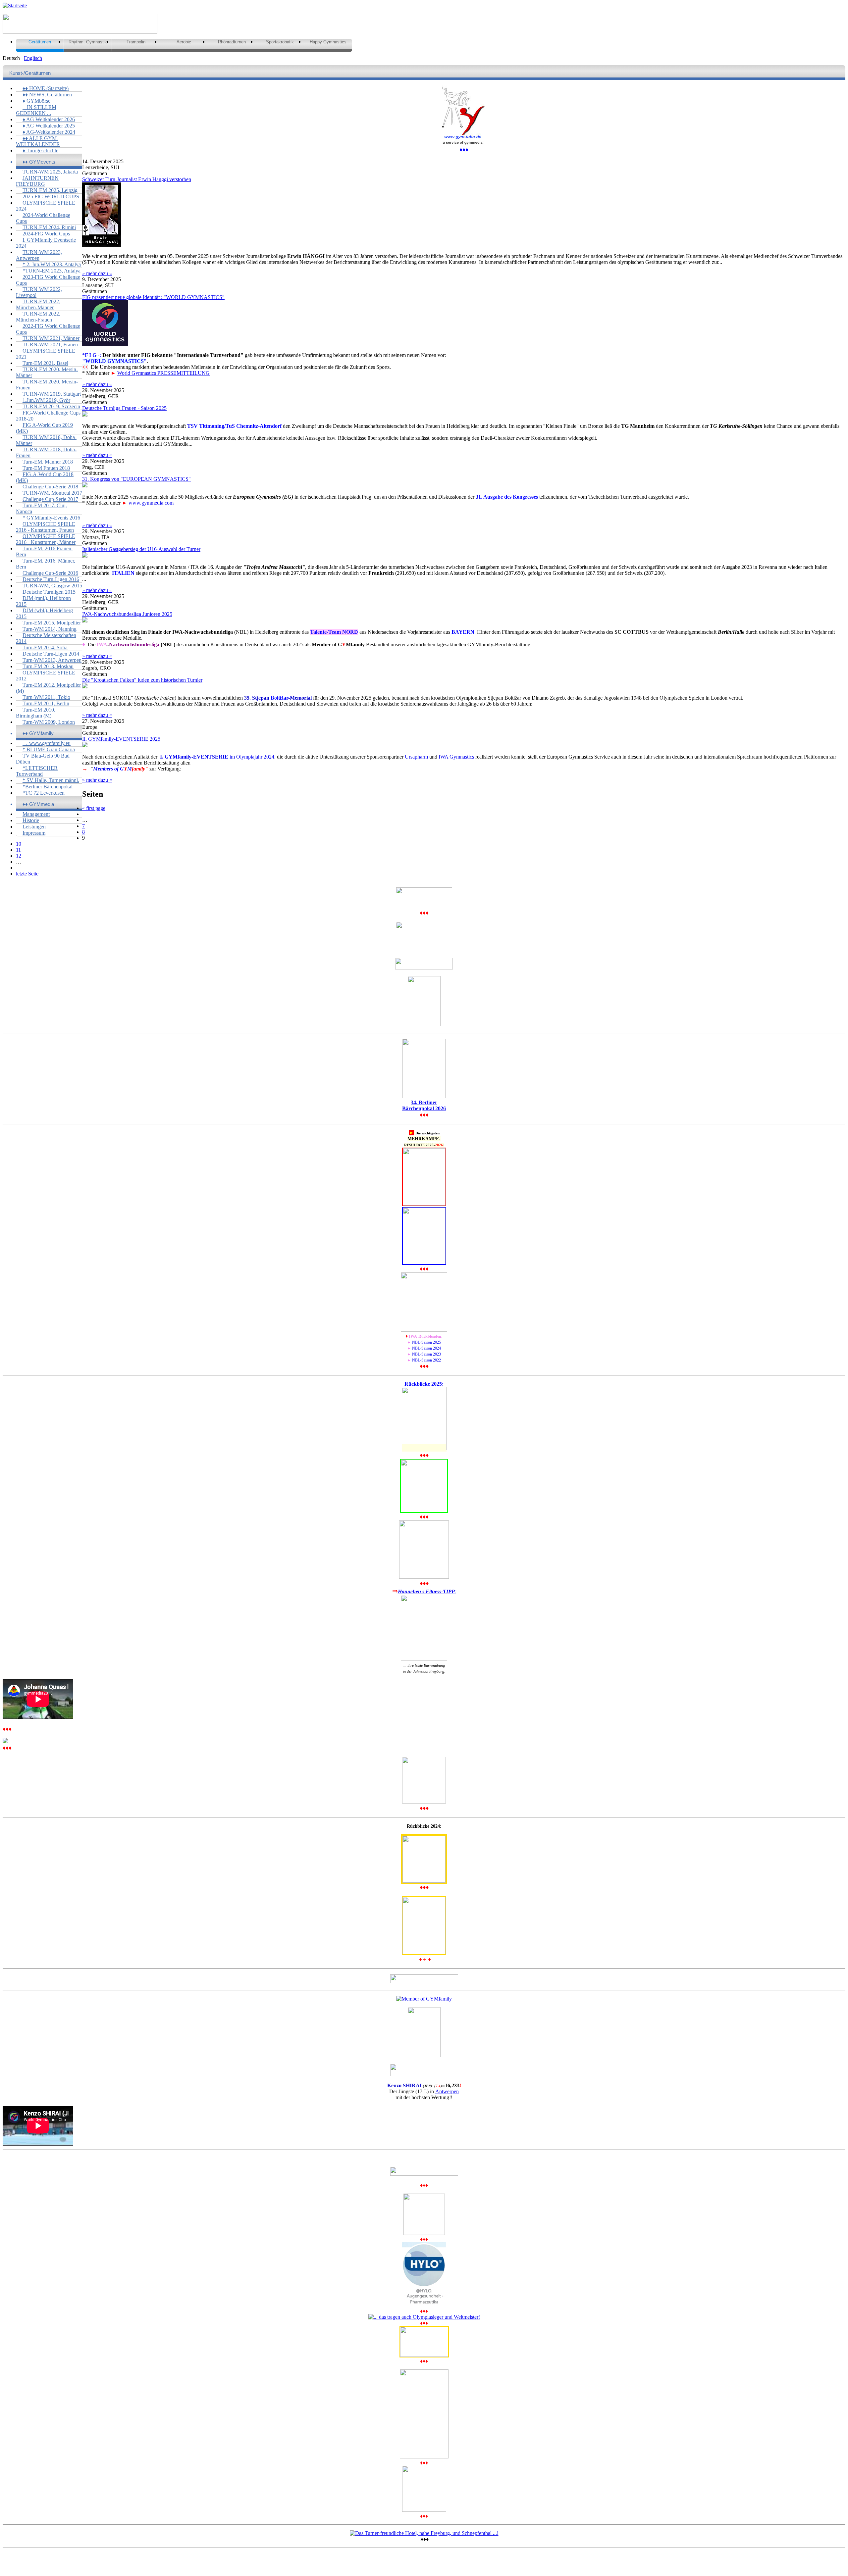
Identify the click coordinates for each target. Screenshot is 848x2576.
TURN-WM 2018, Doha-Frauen (46, 452)
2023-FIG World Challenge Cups (48, 280)
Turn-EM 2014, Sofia (45, 647)
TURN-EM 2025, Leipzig (50, 190)
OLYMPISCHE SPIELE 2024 (46, 206)
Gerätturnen (40, 42)
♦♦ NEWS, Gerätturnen (47, 95)
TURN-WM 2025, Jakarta (50, 172)
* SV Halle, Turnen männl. (51, 780)
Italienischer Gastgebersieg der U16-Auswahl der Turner (141, 549)
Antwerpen (447, 2091)
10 (19, 844)
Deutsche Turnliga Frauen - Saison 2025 (124, 408)
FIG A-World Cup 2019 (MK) (44, 428)
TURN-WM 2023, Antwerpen (39, 255)
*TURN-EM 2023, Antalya (52, 271)
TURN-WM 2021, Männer (51, 338)
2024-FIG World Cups (46, 234)
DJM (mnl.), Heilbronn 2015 (43, 601)
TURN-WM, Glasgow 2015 (52, 586)
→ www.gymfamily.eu (47, 743)
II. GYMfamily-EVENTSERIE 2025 (121, 739)
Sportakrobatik (280, 42)
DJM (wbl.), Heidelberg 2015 (44, 613)
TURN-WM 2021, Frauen (50, 345)
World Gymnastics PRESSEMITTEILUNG (163, 373)
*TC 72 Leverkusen (44, 793)
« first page (94, 808)
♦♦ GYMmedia (38, 804)
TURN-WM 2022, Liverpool (39, 292)
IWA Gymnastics (456, 757)
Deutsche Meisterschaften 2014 (46, 638)
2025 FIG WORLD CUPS (51, 197)
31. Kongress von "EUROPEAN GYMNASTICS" (136, 479)
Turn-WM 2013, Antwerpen (52, 660)
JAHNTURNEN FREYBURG (37, 181)
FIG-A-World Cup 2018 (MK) (45, 477)
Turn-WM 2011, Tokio (46, 697)
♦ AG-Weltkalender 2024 (49, 132)
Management (36, 814)
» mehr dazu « (97, 273)
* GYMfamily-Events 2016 (51, 518)
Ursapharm (416, 757)
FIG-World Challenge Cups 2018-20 (48, 416)
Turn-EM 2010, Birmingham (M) (36, 713)
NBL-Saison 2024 (426, 1348)
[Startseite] (15, 5)
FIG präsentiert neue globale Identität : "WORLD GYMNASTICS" (153, 297)
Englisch (33, 58)
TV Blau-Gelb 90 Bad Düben (43, 759)
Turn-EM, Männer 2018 (48, 462)
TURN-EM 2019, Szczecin (51, 406)
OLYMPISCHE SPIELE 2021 (46, 354)
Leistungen (34, 827)
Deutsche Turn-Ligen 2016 (51, 579)
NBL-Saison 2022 (426, 1360)
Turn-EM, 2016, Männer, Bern (46, 564)
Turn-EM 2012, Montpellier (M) (48, 688)
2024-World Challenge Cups (43, 218)
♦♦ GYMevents (39, 162)
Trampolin (136, 42)
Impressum (34, 833)
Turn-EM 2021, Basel (45, 363)
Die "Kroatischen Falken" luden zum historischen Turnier (142, 680)
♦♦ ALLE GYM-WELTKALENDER (38, 141)
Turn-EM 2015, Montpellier (52, 623)
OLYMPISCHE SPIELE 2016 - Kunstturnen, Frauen (46, 527)
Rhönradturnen (232, 42)
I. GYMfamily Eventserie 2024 (46, 243)
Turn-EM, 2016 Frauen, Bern (44, 551)
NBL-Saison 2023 (426, 1354)
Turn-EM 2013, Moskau (48, 666)
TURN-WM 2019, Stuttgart (52, 394)
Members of (119, 769)
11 (18, 850)
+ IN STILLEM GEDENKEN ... (36, 110)
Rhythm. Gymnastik (88, 42)
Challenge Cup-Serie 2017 (50, 499)
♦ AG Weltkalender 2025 (49, 126)
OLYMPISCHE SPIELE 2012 (46, 676)
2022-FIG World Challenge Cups (48, 329)
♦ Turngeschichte (40, 150)
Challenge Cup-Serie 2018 (50, 487)
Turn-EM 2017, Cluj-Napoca (42, 508)
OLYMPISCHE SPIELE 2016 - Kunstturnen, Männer (46, 539)
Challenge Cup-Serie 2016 (50, 573)
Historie (31, 820)
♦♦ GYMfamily (38, 733)
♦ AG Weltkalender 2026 (49, 119)
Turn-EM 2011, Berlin (46, 703)
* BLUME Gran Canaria (49, 749)
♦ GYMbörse (36, 101)
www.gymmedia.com (151, 503)
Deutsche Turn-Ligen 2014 (51, 654)
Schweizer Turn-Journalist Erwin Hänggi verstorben (137, 179)
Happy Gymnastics (328, 42)
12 (19, 856)
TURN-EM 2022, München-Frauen (38, 317)
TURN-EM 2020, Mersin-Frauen (47, 385)
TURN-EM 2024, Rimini (49, 227)
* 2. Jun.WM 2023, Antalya (52, 264)
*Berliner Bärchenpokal (48, 787)
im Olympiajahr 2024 (217, 757)
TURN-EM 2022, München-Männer (38, 304)
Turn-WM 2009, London (49, 722)
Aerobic (184, 42)
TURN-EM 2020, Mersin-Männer (47, 372)
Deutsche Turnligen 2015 (49, 592)
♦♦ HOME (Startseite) (46, 88)
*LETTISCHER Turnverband (37, 771)
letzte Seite (27, 874)
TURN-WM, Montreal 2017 (52, 493)
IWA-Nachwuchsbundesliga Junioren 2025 (127, 614)
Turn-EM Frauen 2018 (46, 468)
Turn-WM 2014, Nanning (50, 629)
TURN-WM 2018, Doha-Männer (46, 440)
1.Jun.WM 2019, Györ (46, 400)
